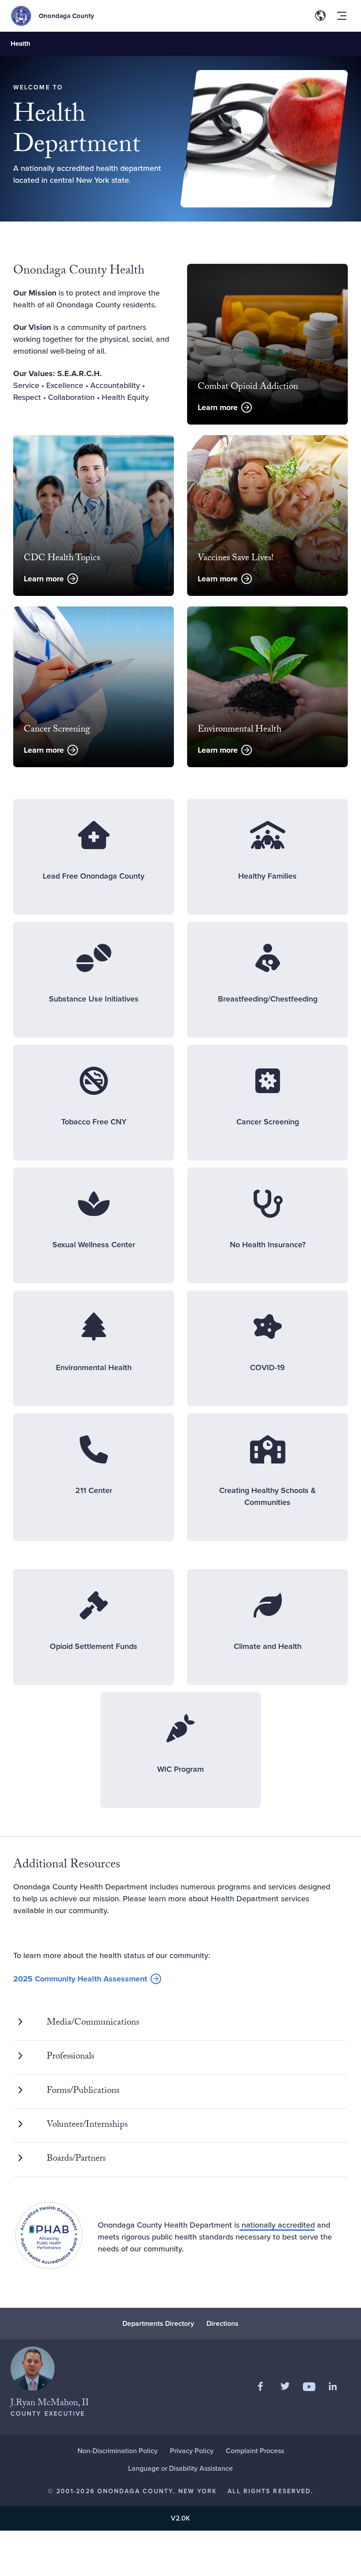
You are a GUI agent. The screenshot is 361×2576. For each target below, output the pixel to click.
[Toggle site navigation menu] (342, 16)
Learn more (218, 407)
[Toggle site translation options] (320, 16)
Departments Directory (158, 2323)
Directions (223, 2323)
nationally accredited (277, 2225)
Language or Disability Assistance (180, 2468)
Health (20, 44)
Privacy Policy (192, 2451)
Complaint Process (255, 2451)
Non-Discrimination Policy (118, 2451)
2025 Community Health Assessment (80, 1979)
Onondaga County (66, 16)
